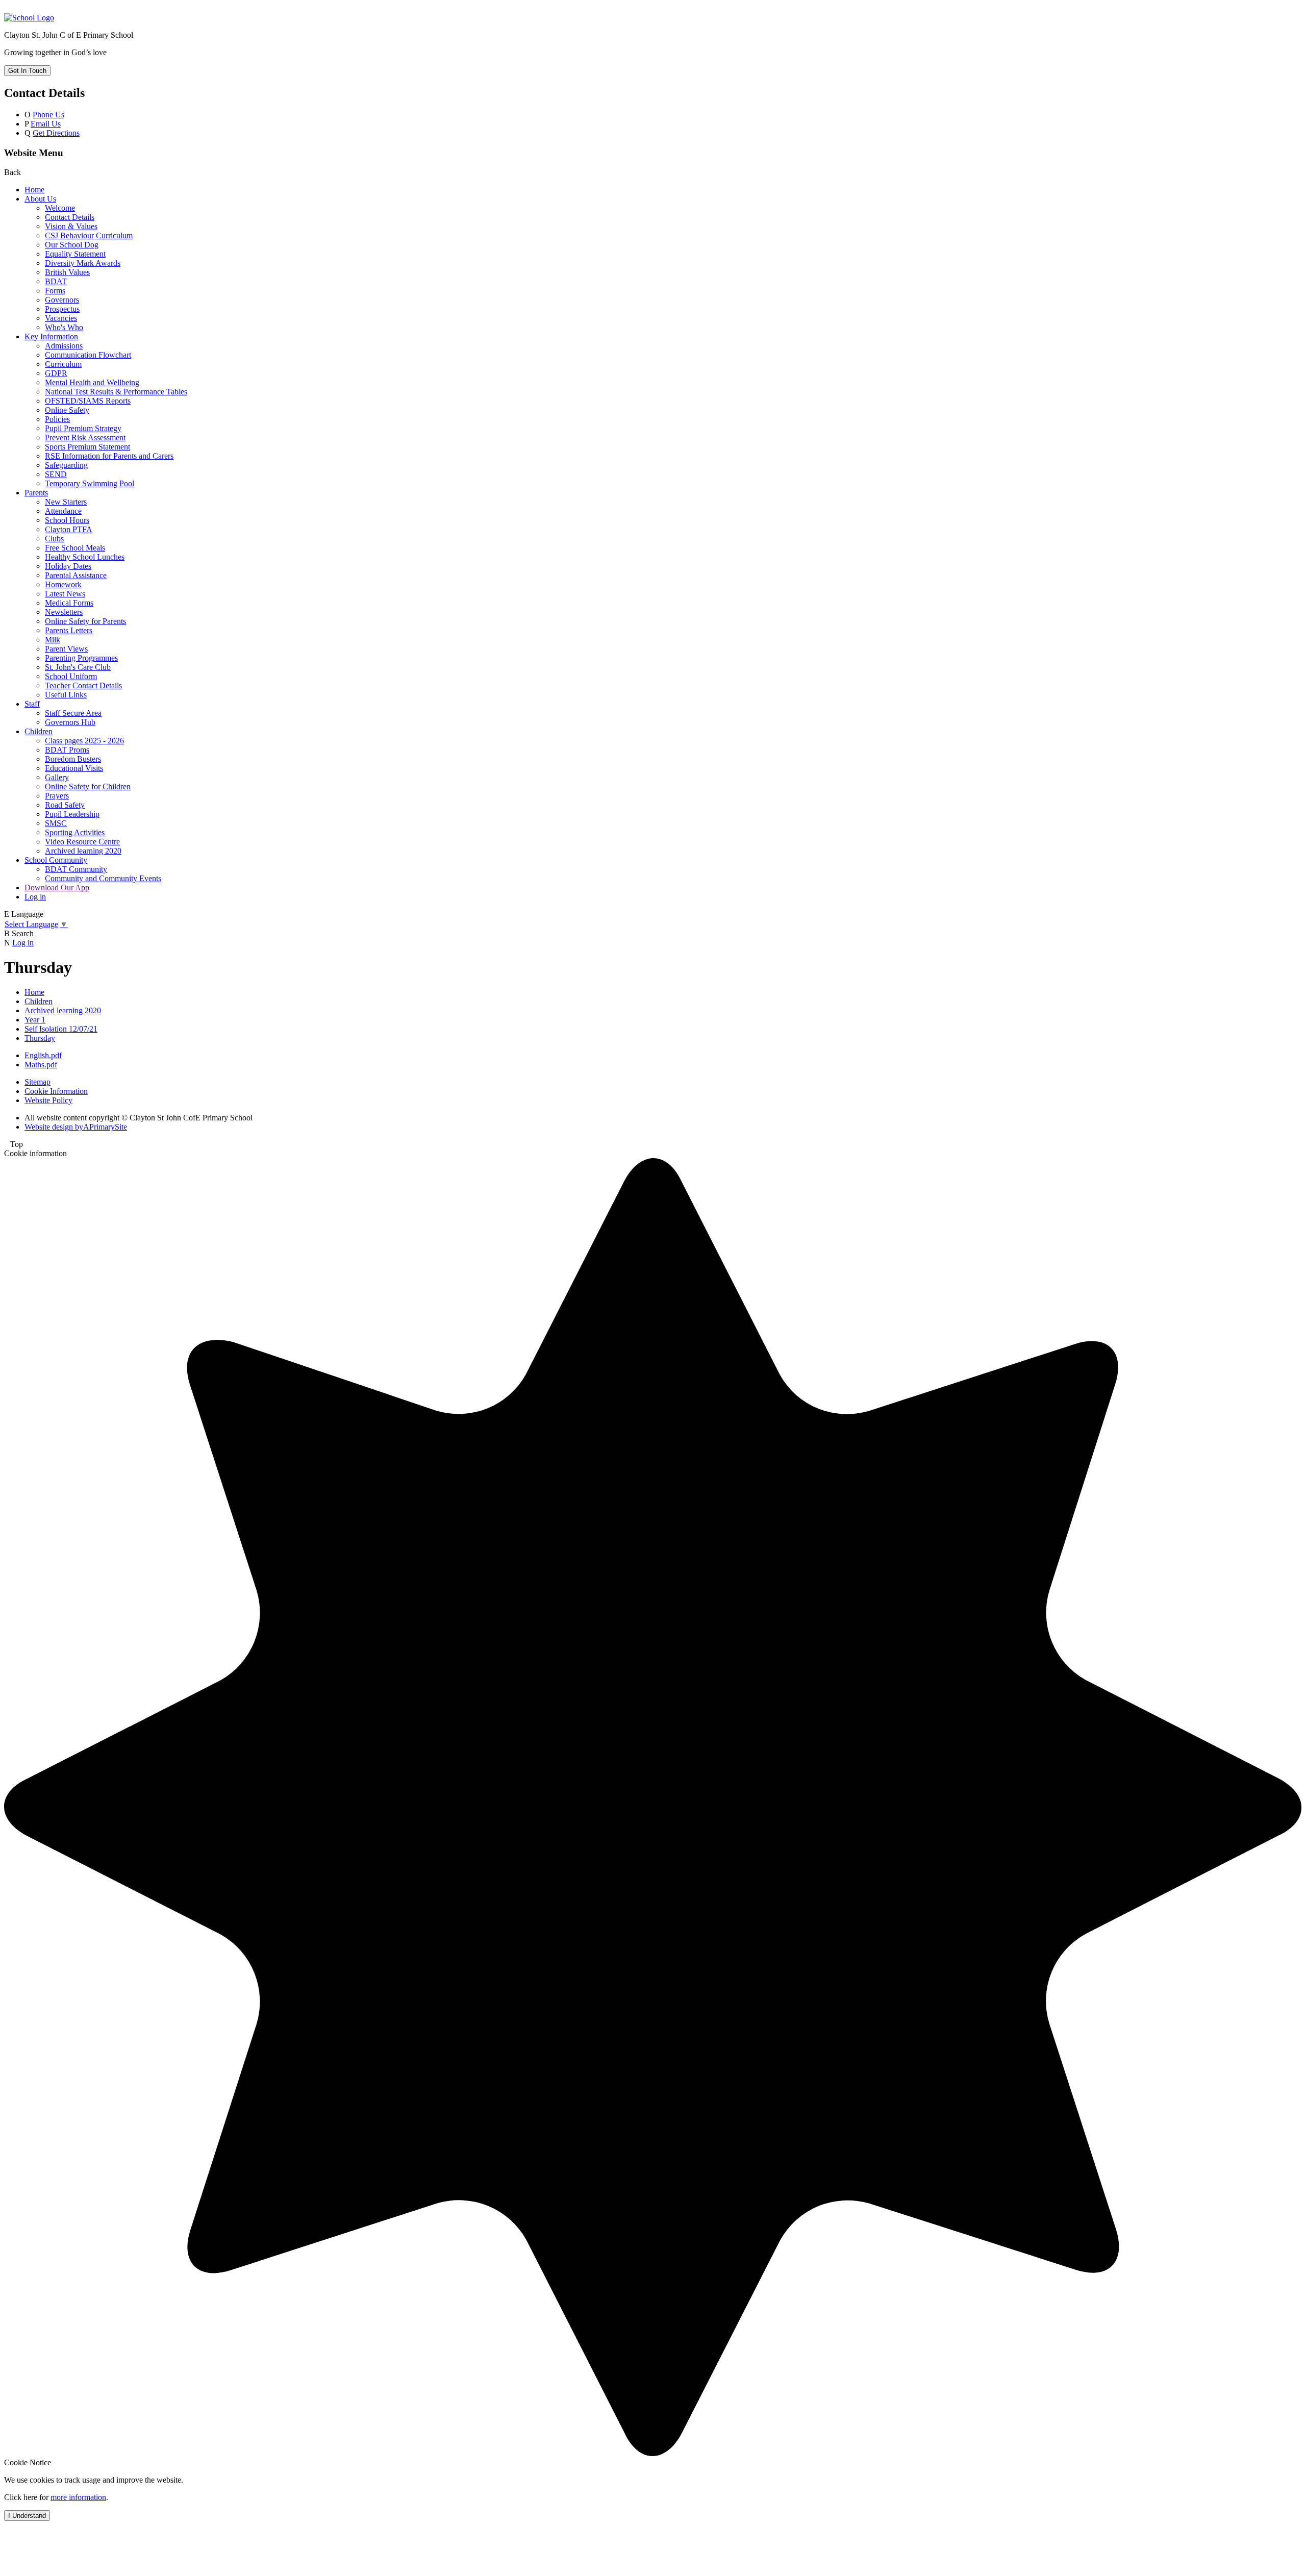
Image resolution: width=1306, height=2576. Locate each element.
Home (34, 190)
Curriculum (63, 364)
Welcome (60, 208)
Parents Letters (69, 630)
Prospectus (62, 309)
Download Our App (57, 887)
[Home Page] (29, 18)
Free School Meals (75, 548)
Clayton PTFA (69, 529)
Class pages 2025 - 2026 (84, 741)
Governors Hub (70, 722)
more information (78, 2497)
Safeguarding (66, 465)
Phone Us (48, 115)
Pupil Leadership (72, 814)
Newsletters (64, 612)
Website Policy (48, 1100)
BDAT (56, 281)
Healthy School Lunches (85, 557)
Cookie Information (56, 1091)
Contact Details (70, 217)
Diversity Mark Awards (83, 263)
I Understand (27, 2516)
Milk (53, 640)
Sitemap (37, 1082)
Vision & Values (71, 226)
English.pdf (43, 1055)
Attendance (63, 511)
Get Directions (56, 133)
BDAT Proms (67, 750)
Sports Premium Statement (87, 447)
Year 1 (35, 1020)
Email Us (46, 124)
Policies (57, 419)
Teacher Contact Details (83, 685)
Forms (55, 291)
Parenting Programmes (81, 658)
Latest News (65, 594)
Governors (62, 300)
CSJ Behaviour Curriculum (89, 235)
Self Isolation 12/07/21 (61, 1029)
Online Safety (67, 410)
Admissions (64, 346)
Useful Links (66, 695)
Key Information (51, 336)
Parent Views (66, 649)
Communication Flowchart (88, 355)
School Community (56, 860)
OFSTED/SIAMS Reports (88, 401)
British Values (67, 272)
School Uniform (71, 676)
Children (39, 731)
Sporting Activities (75, 832)
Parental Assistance (76, 575)
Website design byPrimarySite (76, 1127)
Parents (36, 493)
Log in (35, 897)
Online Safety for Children (88, 786)
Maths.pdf (41, 1065)
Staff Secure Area (73, 713)
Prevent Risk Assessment (85, 437)
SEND (56, 474)
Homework (63, 584)
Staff (32, 704)
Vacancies (61, 318)
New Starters (66, 502)
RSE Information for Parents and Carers (109, 456)
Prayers (57, 796)
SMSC (56, 823)
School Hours (67, 520)
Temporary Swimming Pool (90, 483)
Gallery (57, 777)
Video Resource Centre (82, 842)
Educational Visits (74, 768)
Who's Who (64, 327)
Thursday (40, 1038)
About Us (40, 199)
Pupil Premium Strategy (83, 428)
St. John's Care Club (78, 667)
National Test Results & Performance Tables (116, 392)
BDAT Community (76, 869)
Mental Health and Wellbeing (92, 382)
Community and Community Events (103, 878)
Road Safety (65, 805)
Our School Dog (72, 245)
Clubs (54, 539)
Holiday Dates (68, 566)
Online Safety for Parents (85, 621)
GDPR (56, 373)
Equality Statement (75, 254)
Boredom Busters (73, 759)
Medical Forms (69, 603)
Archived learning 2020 (83, 851)
